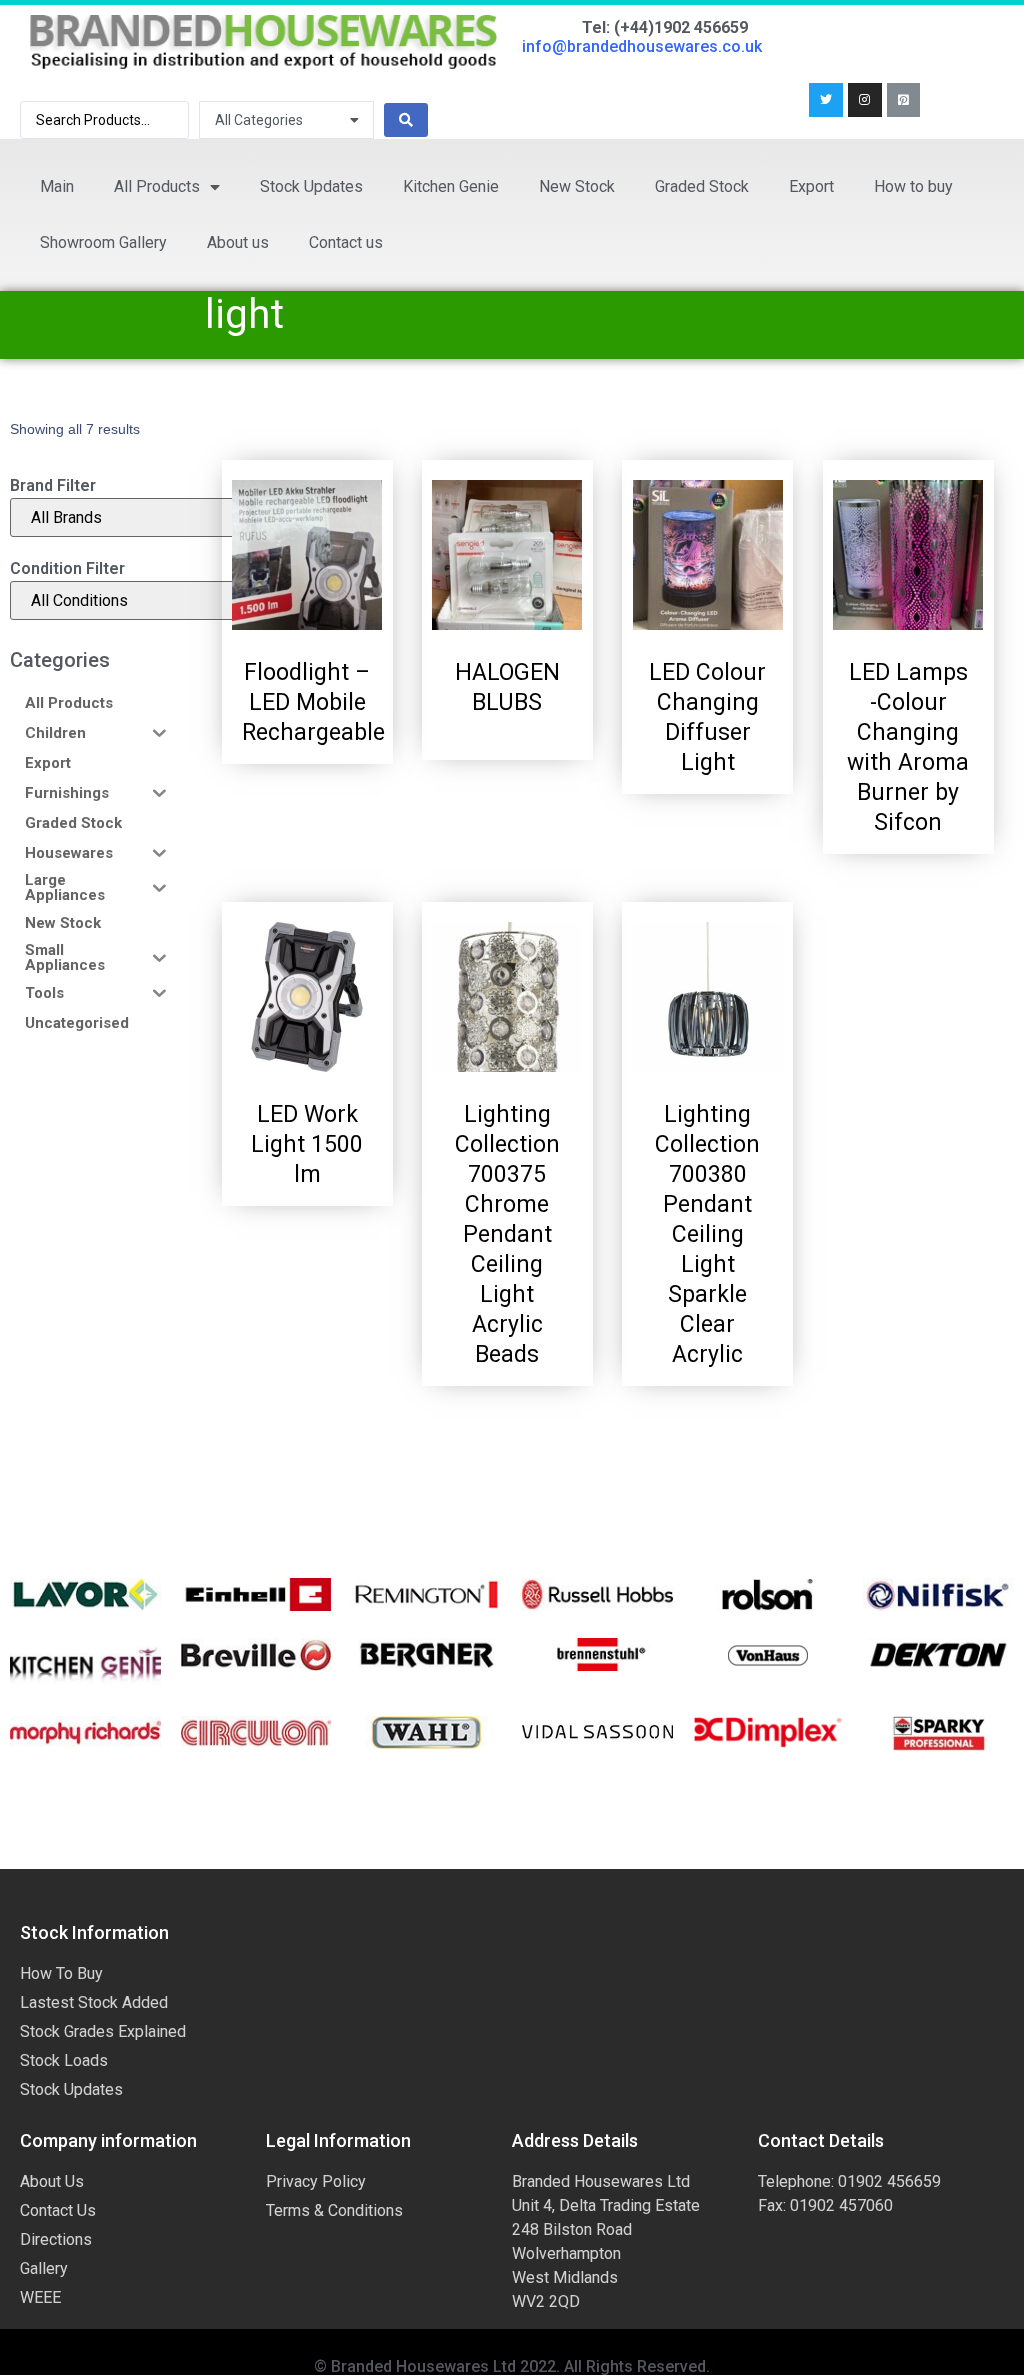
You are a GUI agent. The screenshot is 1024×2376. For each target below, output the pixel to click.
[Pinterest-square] (904, 100)
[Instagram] (865, 100)
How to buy (913, 186)
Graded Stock (702, 186)
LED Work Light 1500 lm (307, 1144)
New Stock (577, 186)
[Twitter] (826, 100)
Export (811, 186)
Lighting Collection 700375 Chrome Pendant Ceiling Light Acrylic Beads (507, 1234)
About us (238, 242)
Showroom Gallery (103, 242)
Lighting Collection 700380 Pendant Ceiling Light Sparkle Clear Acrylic (707, 1234)
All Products (157, 186)
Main (57, 186)
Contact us (346, 242)
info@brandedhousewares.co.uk (642, 46)
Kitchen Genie (451, 186)
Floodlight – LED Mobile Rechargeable (316, 702)
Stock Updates (311, 186)
